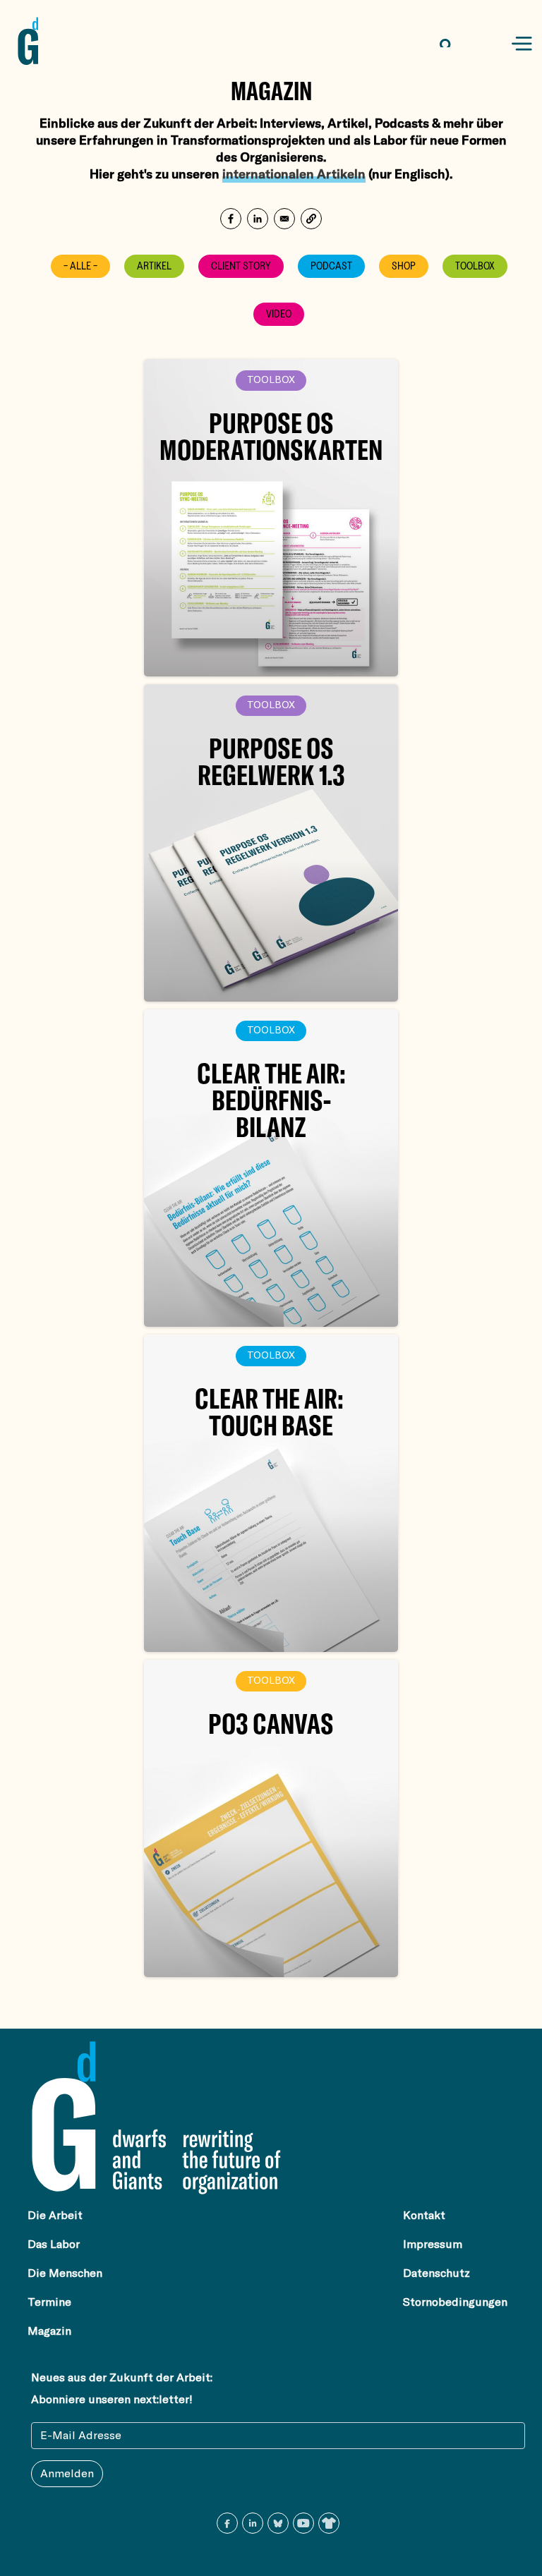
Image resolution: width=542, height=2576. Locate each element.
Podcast (331, 266)
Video (279, 314)
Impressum (433, 2244)
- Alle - (80, 266)
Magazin (49, 2331)
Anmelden (67, 2474)
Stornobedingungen (455, 2302)
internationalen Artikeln (294, 174)
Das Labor (54, 2244)
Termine (49, 2302)
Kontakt (424, 2216)
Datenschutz (436, 2273)
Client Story (241, 266)
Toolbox (475, 266)
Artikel (154, 266)
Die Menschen (65, 2273)
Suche (458, 44)
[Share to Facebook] (231, 219)
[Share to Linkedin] (258, 219)
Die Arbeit (55, 2216)
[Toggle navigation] (522, 44)
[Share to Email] (284, 219)
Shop (404, 266)
